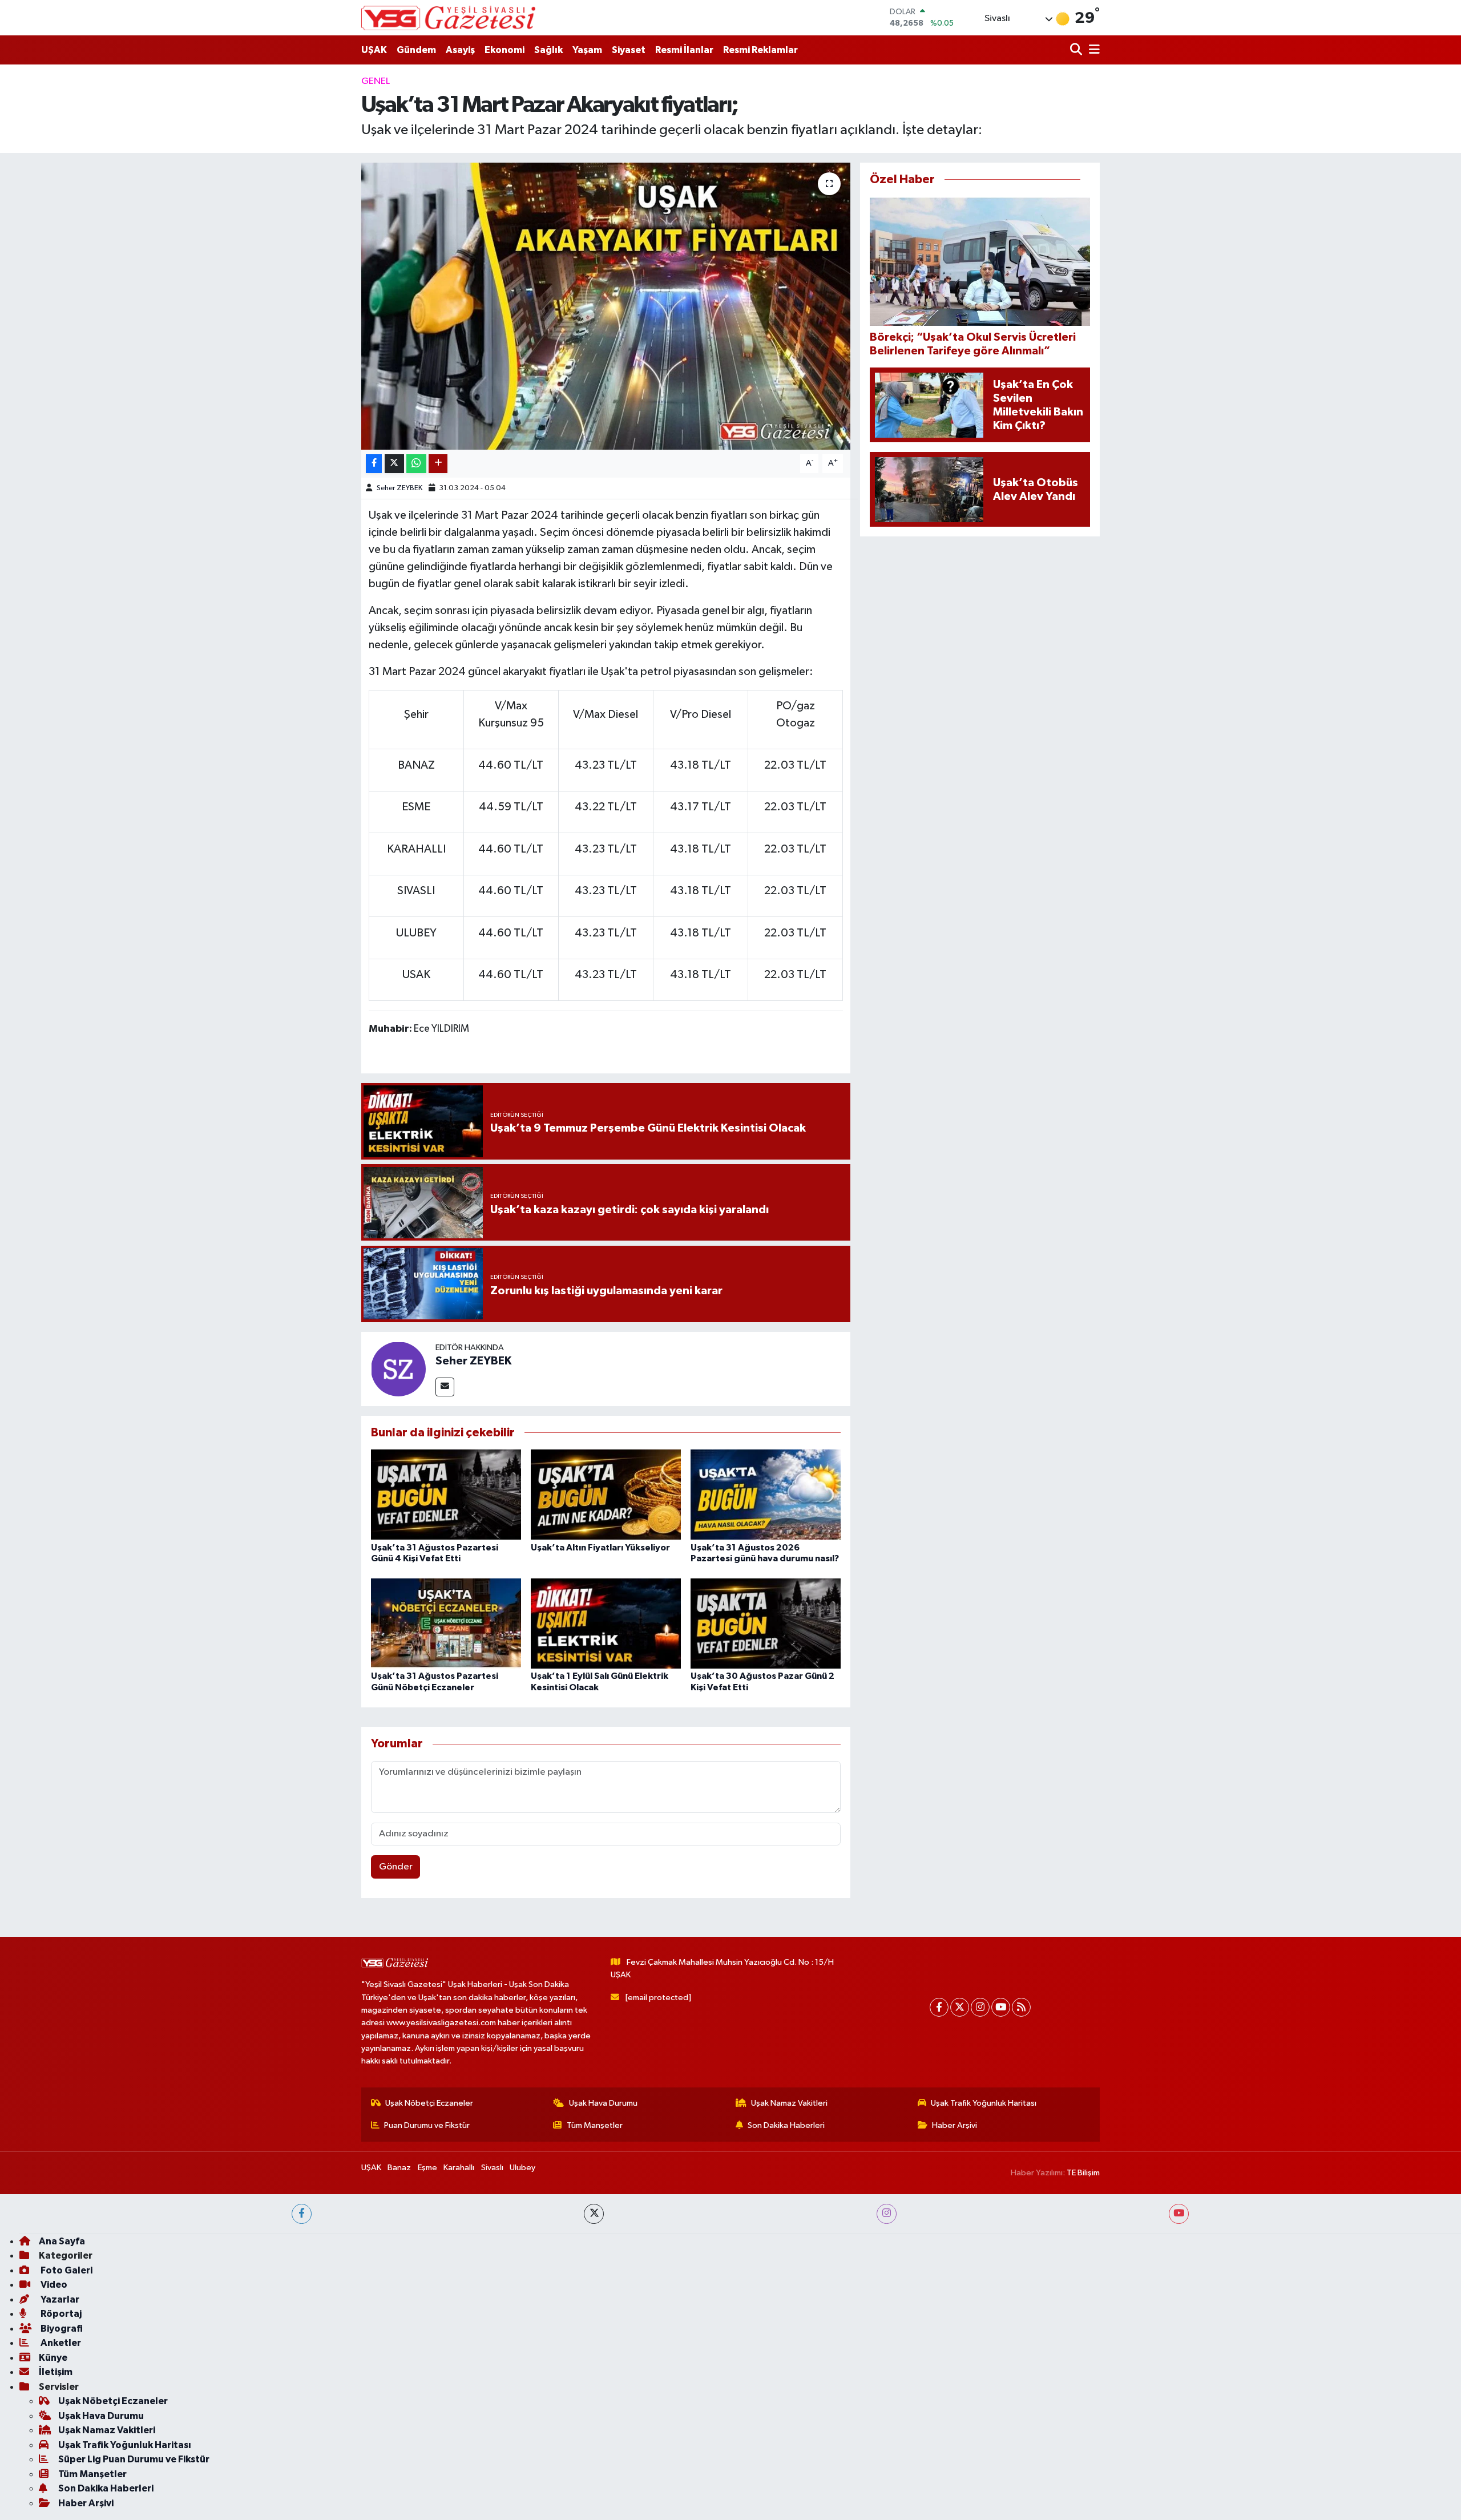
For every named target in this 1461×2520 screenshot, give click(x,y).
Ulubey (522, 2168)
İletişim (56, 2372)
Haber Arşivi (955, 2125)
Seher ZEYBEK (399, 488)
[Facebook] (939, 2007)
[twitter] (594, 2214)
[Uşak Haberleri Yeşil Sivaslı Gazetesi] (448, 18)
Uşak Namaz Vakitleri (789, 2103)
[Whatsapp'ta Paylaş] (416, 464)
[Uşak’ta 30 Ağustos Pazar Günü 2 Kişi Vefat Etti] (766, 1623)
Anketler (60, 2343)
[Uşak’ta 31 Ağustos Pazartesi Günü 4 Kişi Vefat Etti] (446, 1494)
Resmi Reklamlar (760, 50)
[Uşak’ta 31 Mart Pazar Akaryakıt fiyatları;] (606, 306)
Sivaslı (492, 2168)
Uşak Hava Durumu (603, 2103)
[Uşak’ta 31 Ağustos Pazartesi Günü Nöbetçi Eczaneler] (446, 1623)
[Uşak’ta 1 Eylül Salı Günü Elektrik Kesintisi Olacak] (606, 1623)
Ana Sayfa (62, 2241)
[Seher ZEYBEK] (398, 1369)
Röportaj (60, 2314)
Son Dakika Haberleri (786, 2125)
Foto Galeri (66, 2270)
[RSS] (1021, 2007)
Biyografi (61, 2329)
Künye (53, 2358)
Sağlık (548, 50)
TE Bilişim (1083, 2173)
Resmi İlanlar (684, 50)
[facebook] (302, 2214)
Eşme (427, 2168)
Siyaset (629, 50)
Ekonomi (505, 50)
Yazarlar (59, 2299)
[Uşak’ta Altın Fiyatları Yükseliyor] (606, 1494)
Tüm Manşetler (595, 2125)
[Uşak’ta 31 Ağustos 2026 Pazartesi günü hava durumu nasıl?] (766, 1494)
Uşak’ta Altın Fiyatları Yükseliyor (600, 1548)
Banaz (399, 2168)
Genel (376, 81)
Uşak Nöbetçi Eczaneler (429, 2103)
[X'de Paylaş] (394, 464)
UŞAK (374, 50)
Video (53, 2285)
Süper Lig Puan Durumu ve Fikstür (134, 2459)
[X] (960, 2007)
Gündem (416, 50)
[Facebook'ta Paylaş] (374, 464)
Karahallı (459, 2168)
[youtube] (1179, 2214)
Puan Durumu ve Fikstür (427, 2125)
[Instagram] (980, 2007)
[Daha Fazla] (438, 464)
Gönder (396, 1867)
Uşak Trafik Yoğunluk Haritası (984, 2103)
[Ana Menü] (1092, 50)
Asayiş (460, 50)
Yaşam (587, 50)
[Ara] (1077, 50)
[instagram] (887, 2214)
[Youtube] (1001, 2007)
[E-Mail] (445, 1387)
